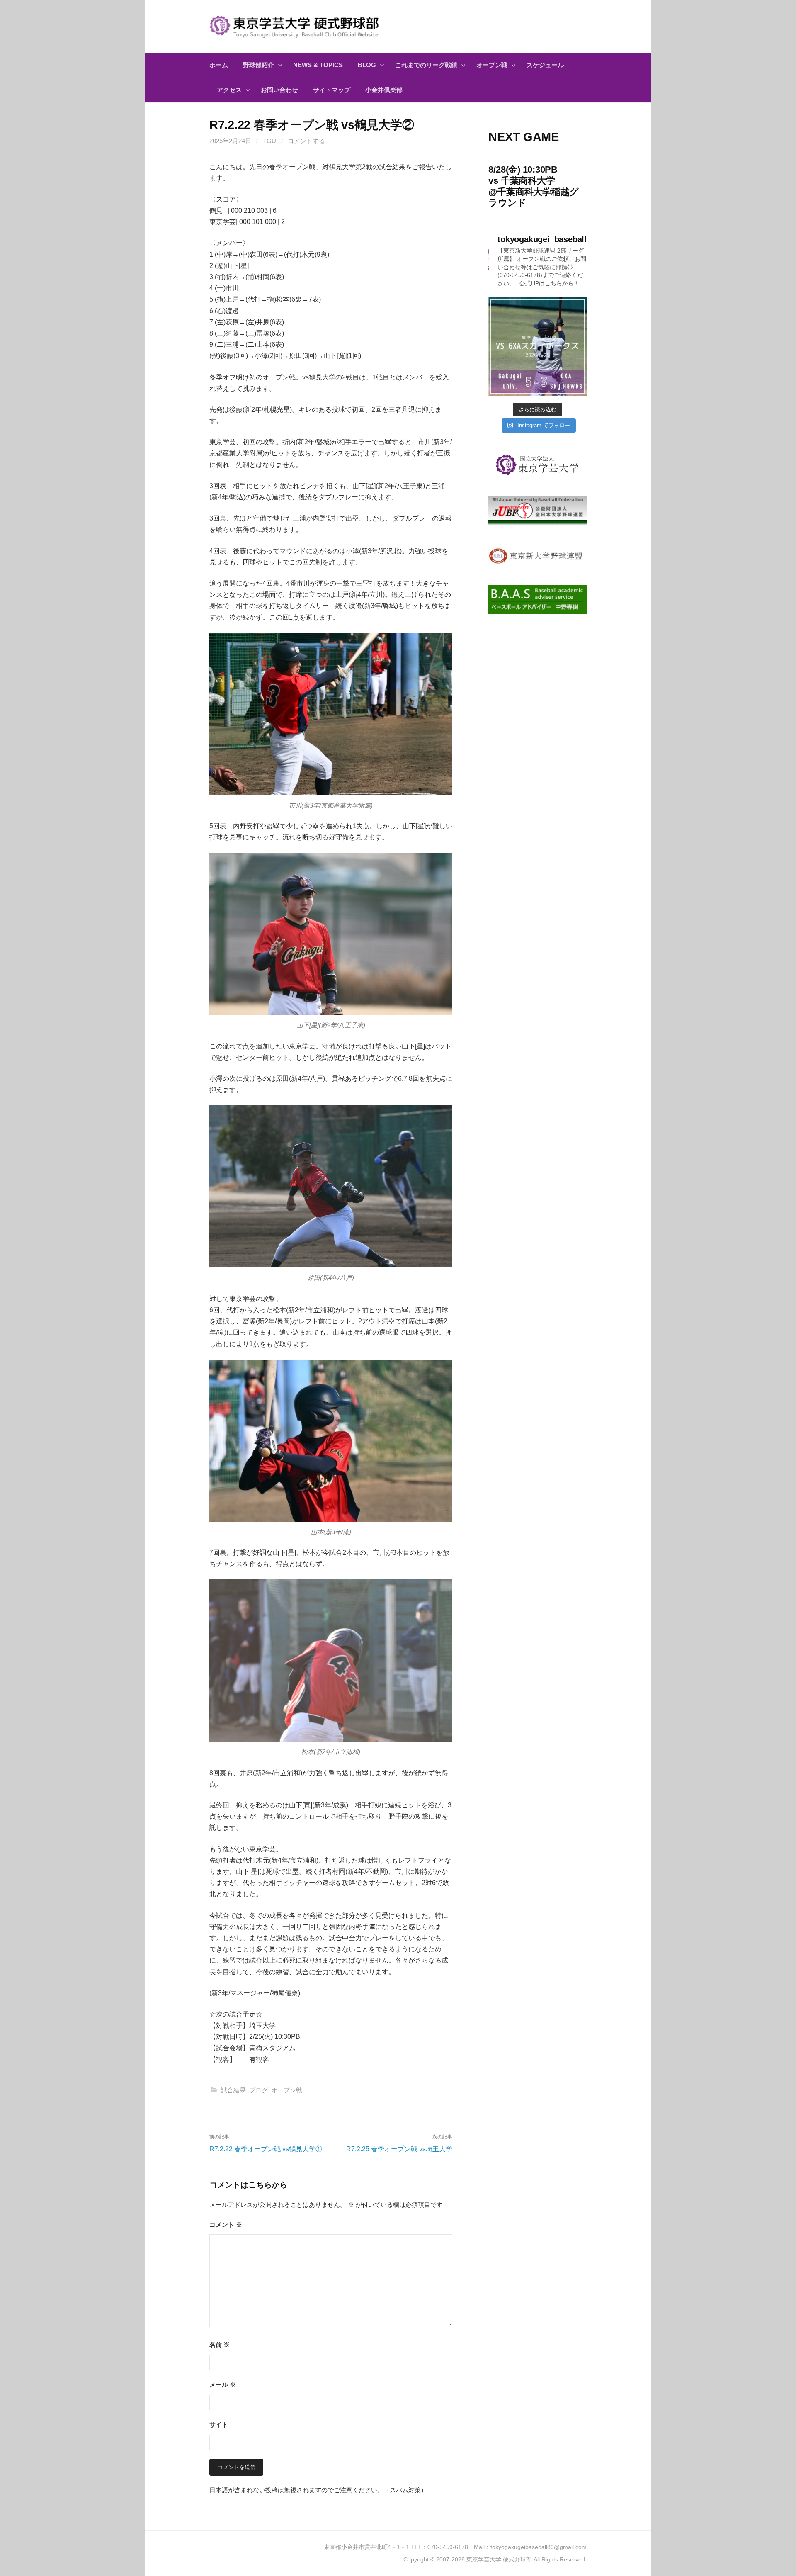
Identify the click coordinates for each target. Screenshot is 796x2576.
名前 (220, 2345)
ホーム (219, 65)
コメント (226, 2225)
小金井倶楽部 (384, 90)
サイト (219, 2424)
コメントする (306, 141)
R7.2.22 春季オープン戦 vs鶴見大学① (266, 2149)
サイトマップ (332, 90)
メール (223, 2385)
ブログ (258, 2090)
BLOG (367, 65)
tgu (269, 141)
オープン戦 (492, 65)
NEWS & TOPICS (318, 65)
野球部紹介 (258, 65)
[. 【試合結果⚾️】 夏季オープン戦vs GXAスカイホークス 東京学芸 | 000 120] (538, 347)
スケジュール (545, 65)
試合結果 (233, 2090)
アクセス (229, 90)
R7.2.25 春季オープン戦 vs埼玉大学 (399, 2149)
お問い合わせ (279, 90)
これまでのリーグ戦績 (426, 65)
